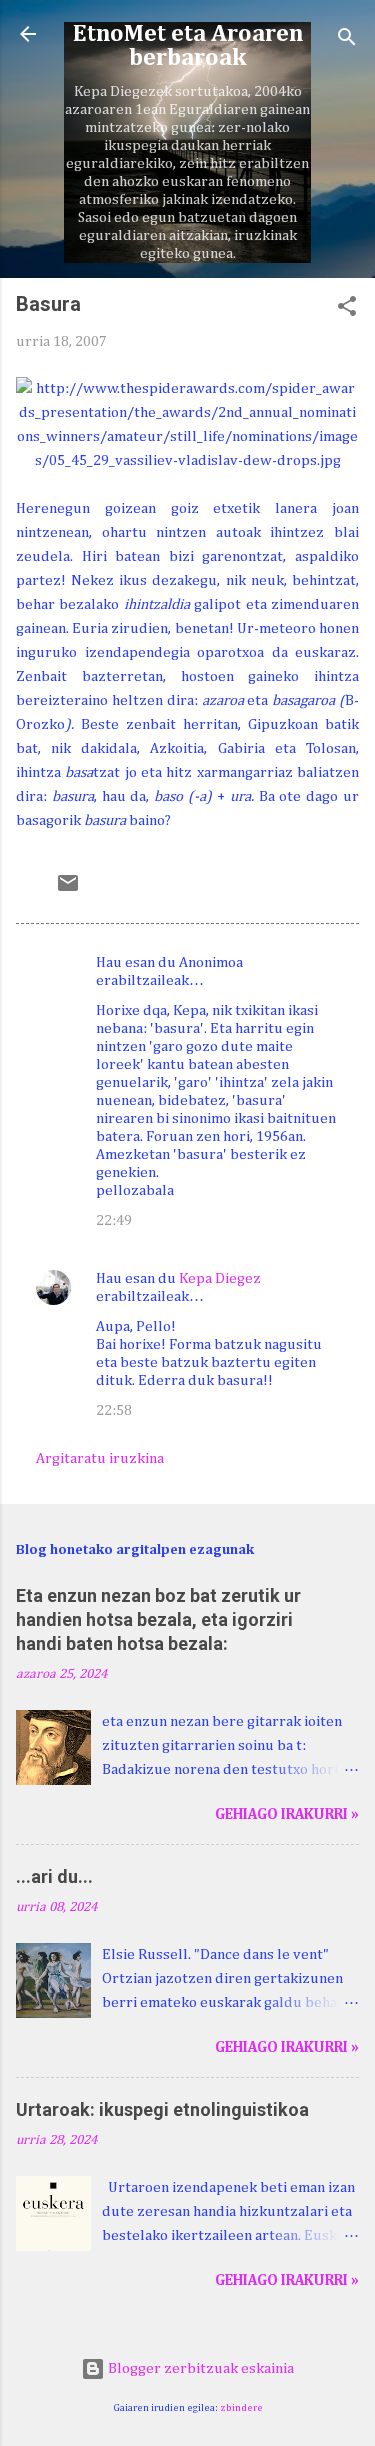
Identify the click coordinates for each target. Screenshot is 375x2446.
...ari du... (54, 1876)
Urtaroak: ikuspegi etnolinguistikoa (162, 2109)
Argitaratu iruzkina (100, 1458)
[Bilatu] (347, 40)
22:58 (114, 1410)
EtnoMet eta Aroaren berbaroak (188, 46)
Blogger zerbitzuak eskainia (199, 2368)
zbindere (241, 2408)
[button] (347, 310)
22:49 (114, 1220)
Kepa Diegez (220, 1278)
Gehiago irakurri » (287, 1814)
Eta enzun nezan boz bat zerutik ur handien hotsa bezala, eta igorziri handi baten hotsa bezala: (158, 1619)
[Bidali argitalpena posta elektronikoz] (68, 890)
